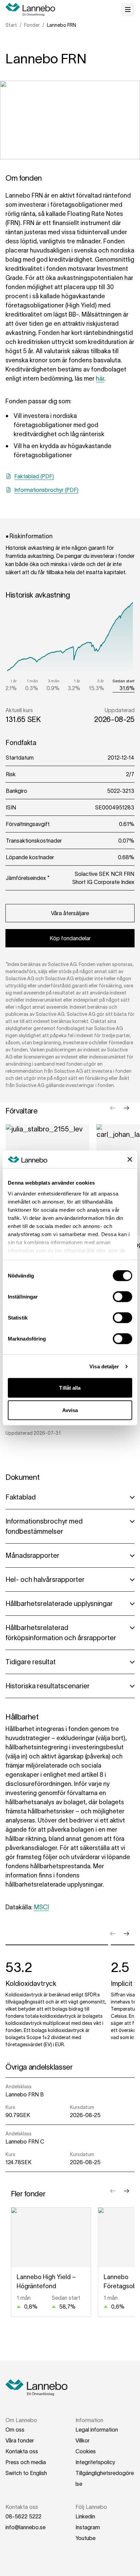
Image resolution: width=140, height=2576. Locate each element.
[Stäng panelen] (130, 1160)
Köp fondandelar (70, 938)
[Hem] (33, 9)
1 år (77, 681)
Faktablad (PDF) (34, 476)
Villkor (83, 2440)
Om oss (15, 2430)
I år (14, 681)
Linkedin (85, 2516)
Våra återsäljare (70, 913)
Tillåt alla (70, 1388)
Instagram (88, 2527)
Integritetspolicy (95, 2462)
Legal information (97, 2430)
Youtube (85, 2538)
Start (11, 25)
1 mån (32, 681)
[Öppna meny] (128, 9)
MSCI (41, 1907)
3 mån (54, 681)
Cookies (86, 2451)
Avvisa (70, 1410)
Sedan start (124, 681)
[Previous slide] (113, 1108)
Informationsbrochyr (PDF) (46, 490)
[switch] (122, 1297)
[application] (70, 636)
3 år (101, 681)
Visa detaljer (104, 1366)
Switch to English (26, 2473)
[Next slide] (126, 1108)
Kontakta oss (22, 2451)
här (100, 379)
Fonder (32, 25)
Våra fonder (20, 2440)
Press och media (26, 2462)
